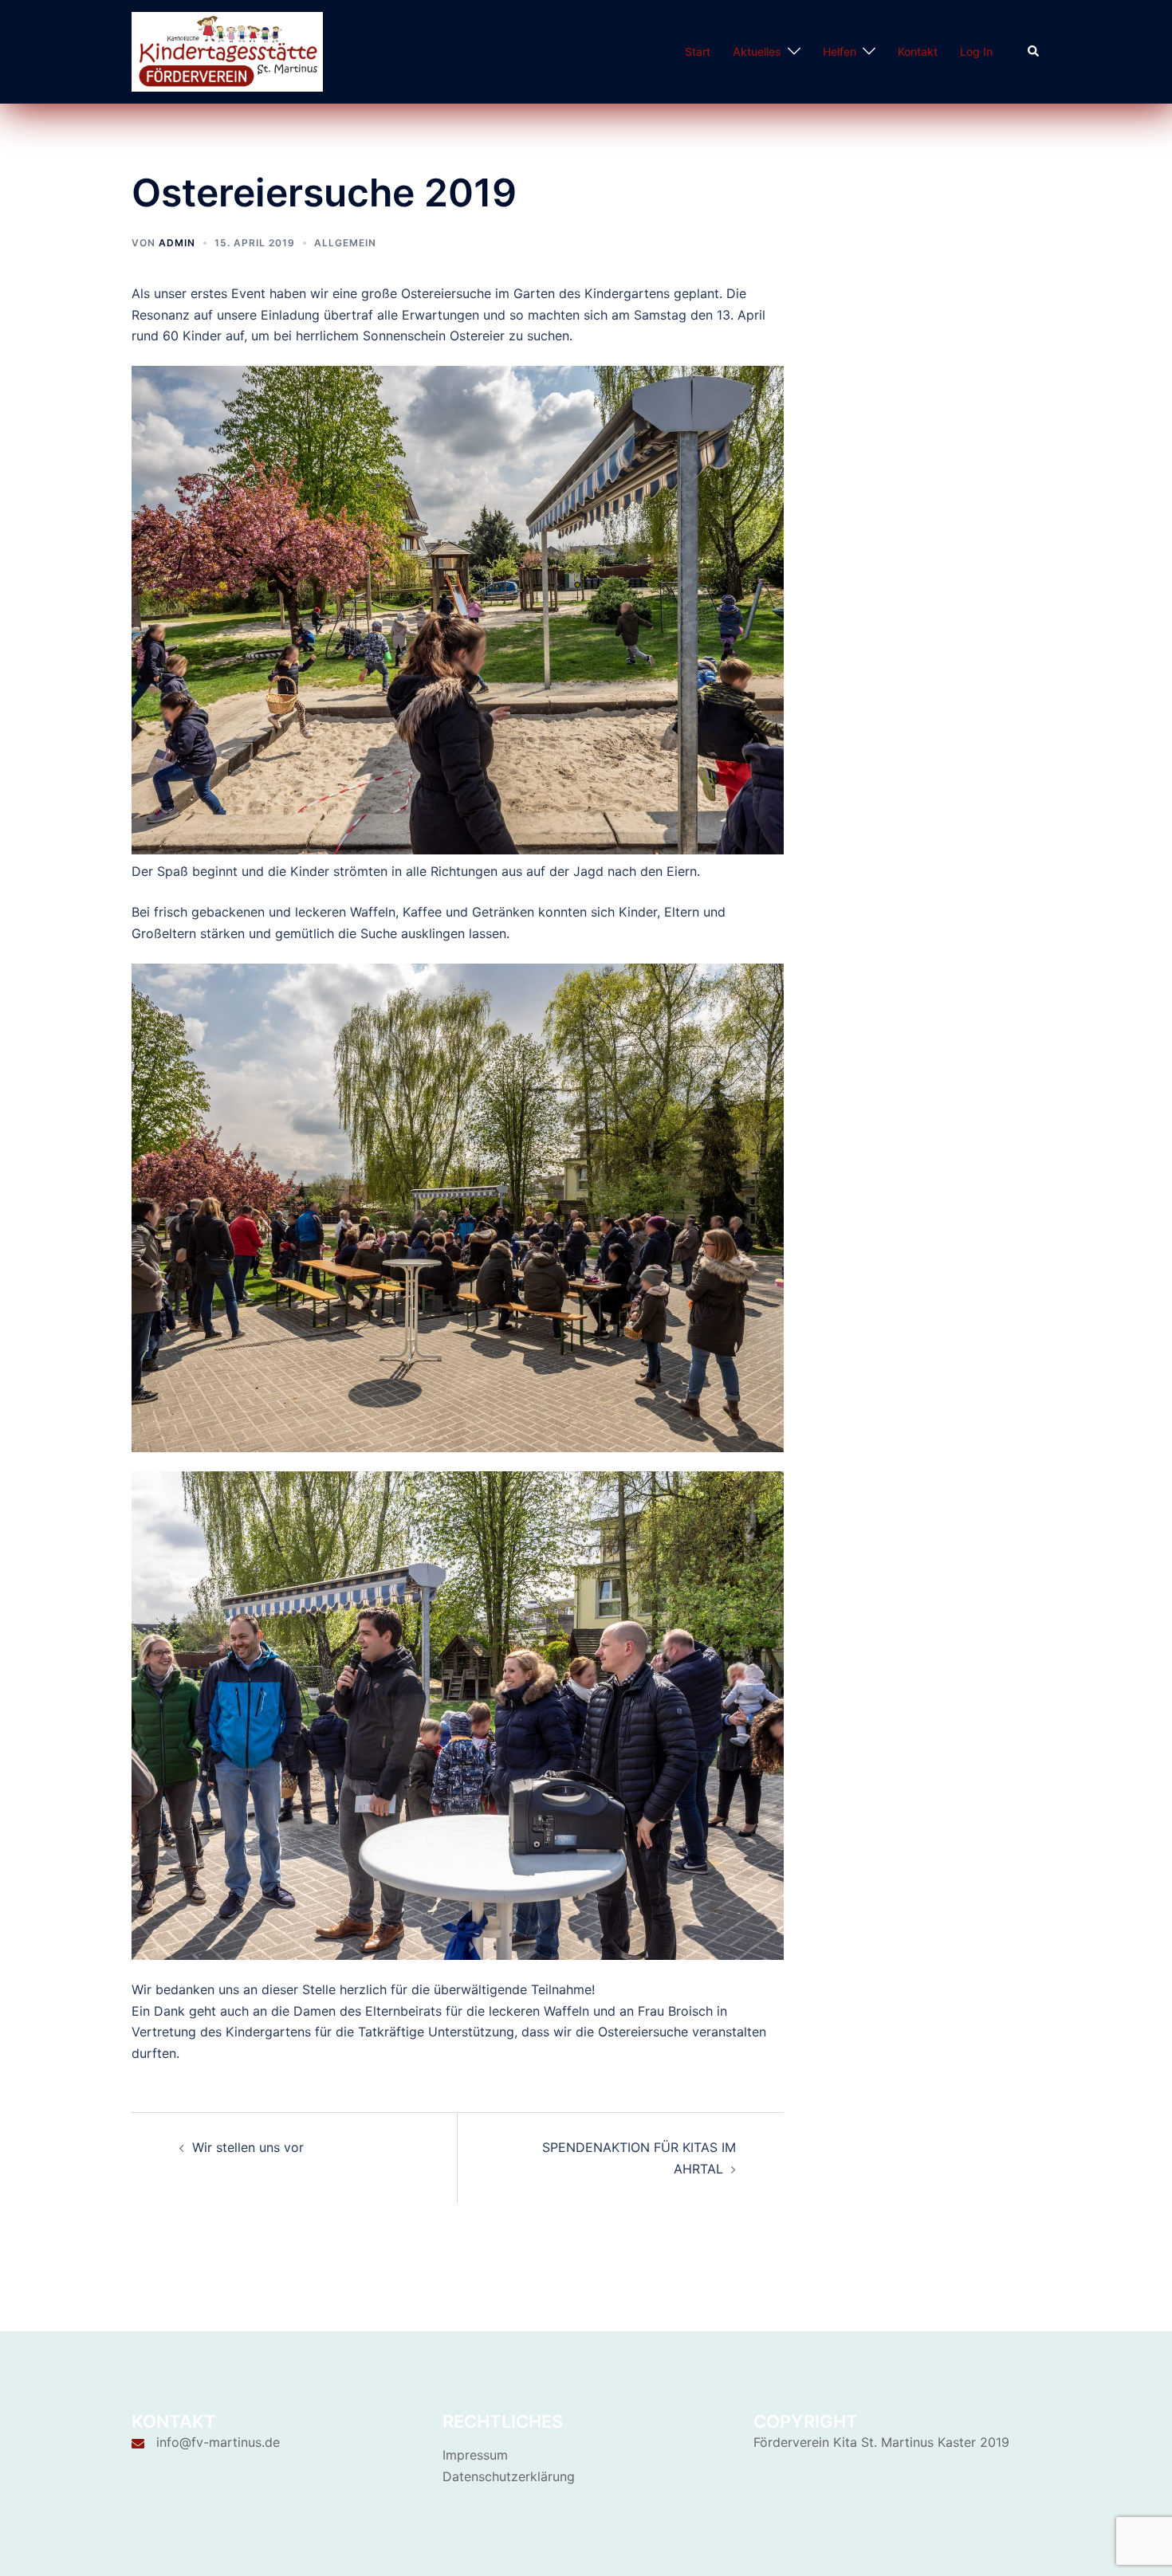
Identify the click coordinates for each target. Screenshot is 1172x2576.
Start (698, 51)
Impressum (475, 2455)
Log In (976, 51)
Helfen (840, 51)
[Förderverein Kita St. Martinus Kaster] (227, 50)
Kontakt (918, 51)
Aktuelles (757, 51)
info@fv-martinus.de (218, 2442)
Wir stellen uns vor (248, 2147)
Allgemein (345, 243)
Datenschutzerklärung (509, 2476)
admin (177, 243)
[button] (1034, 52)
